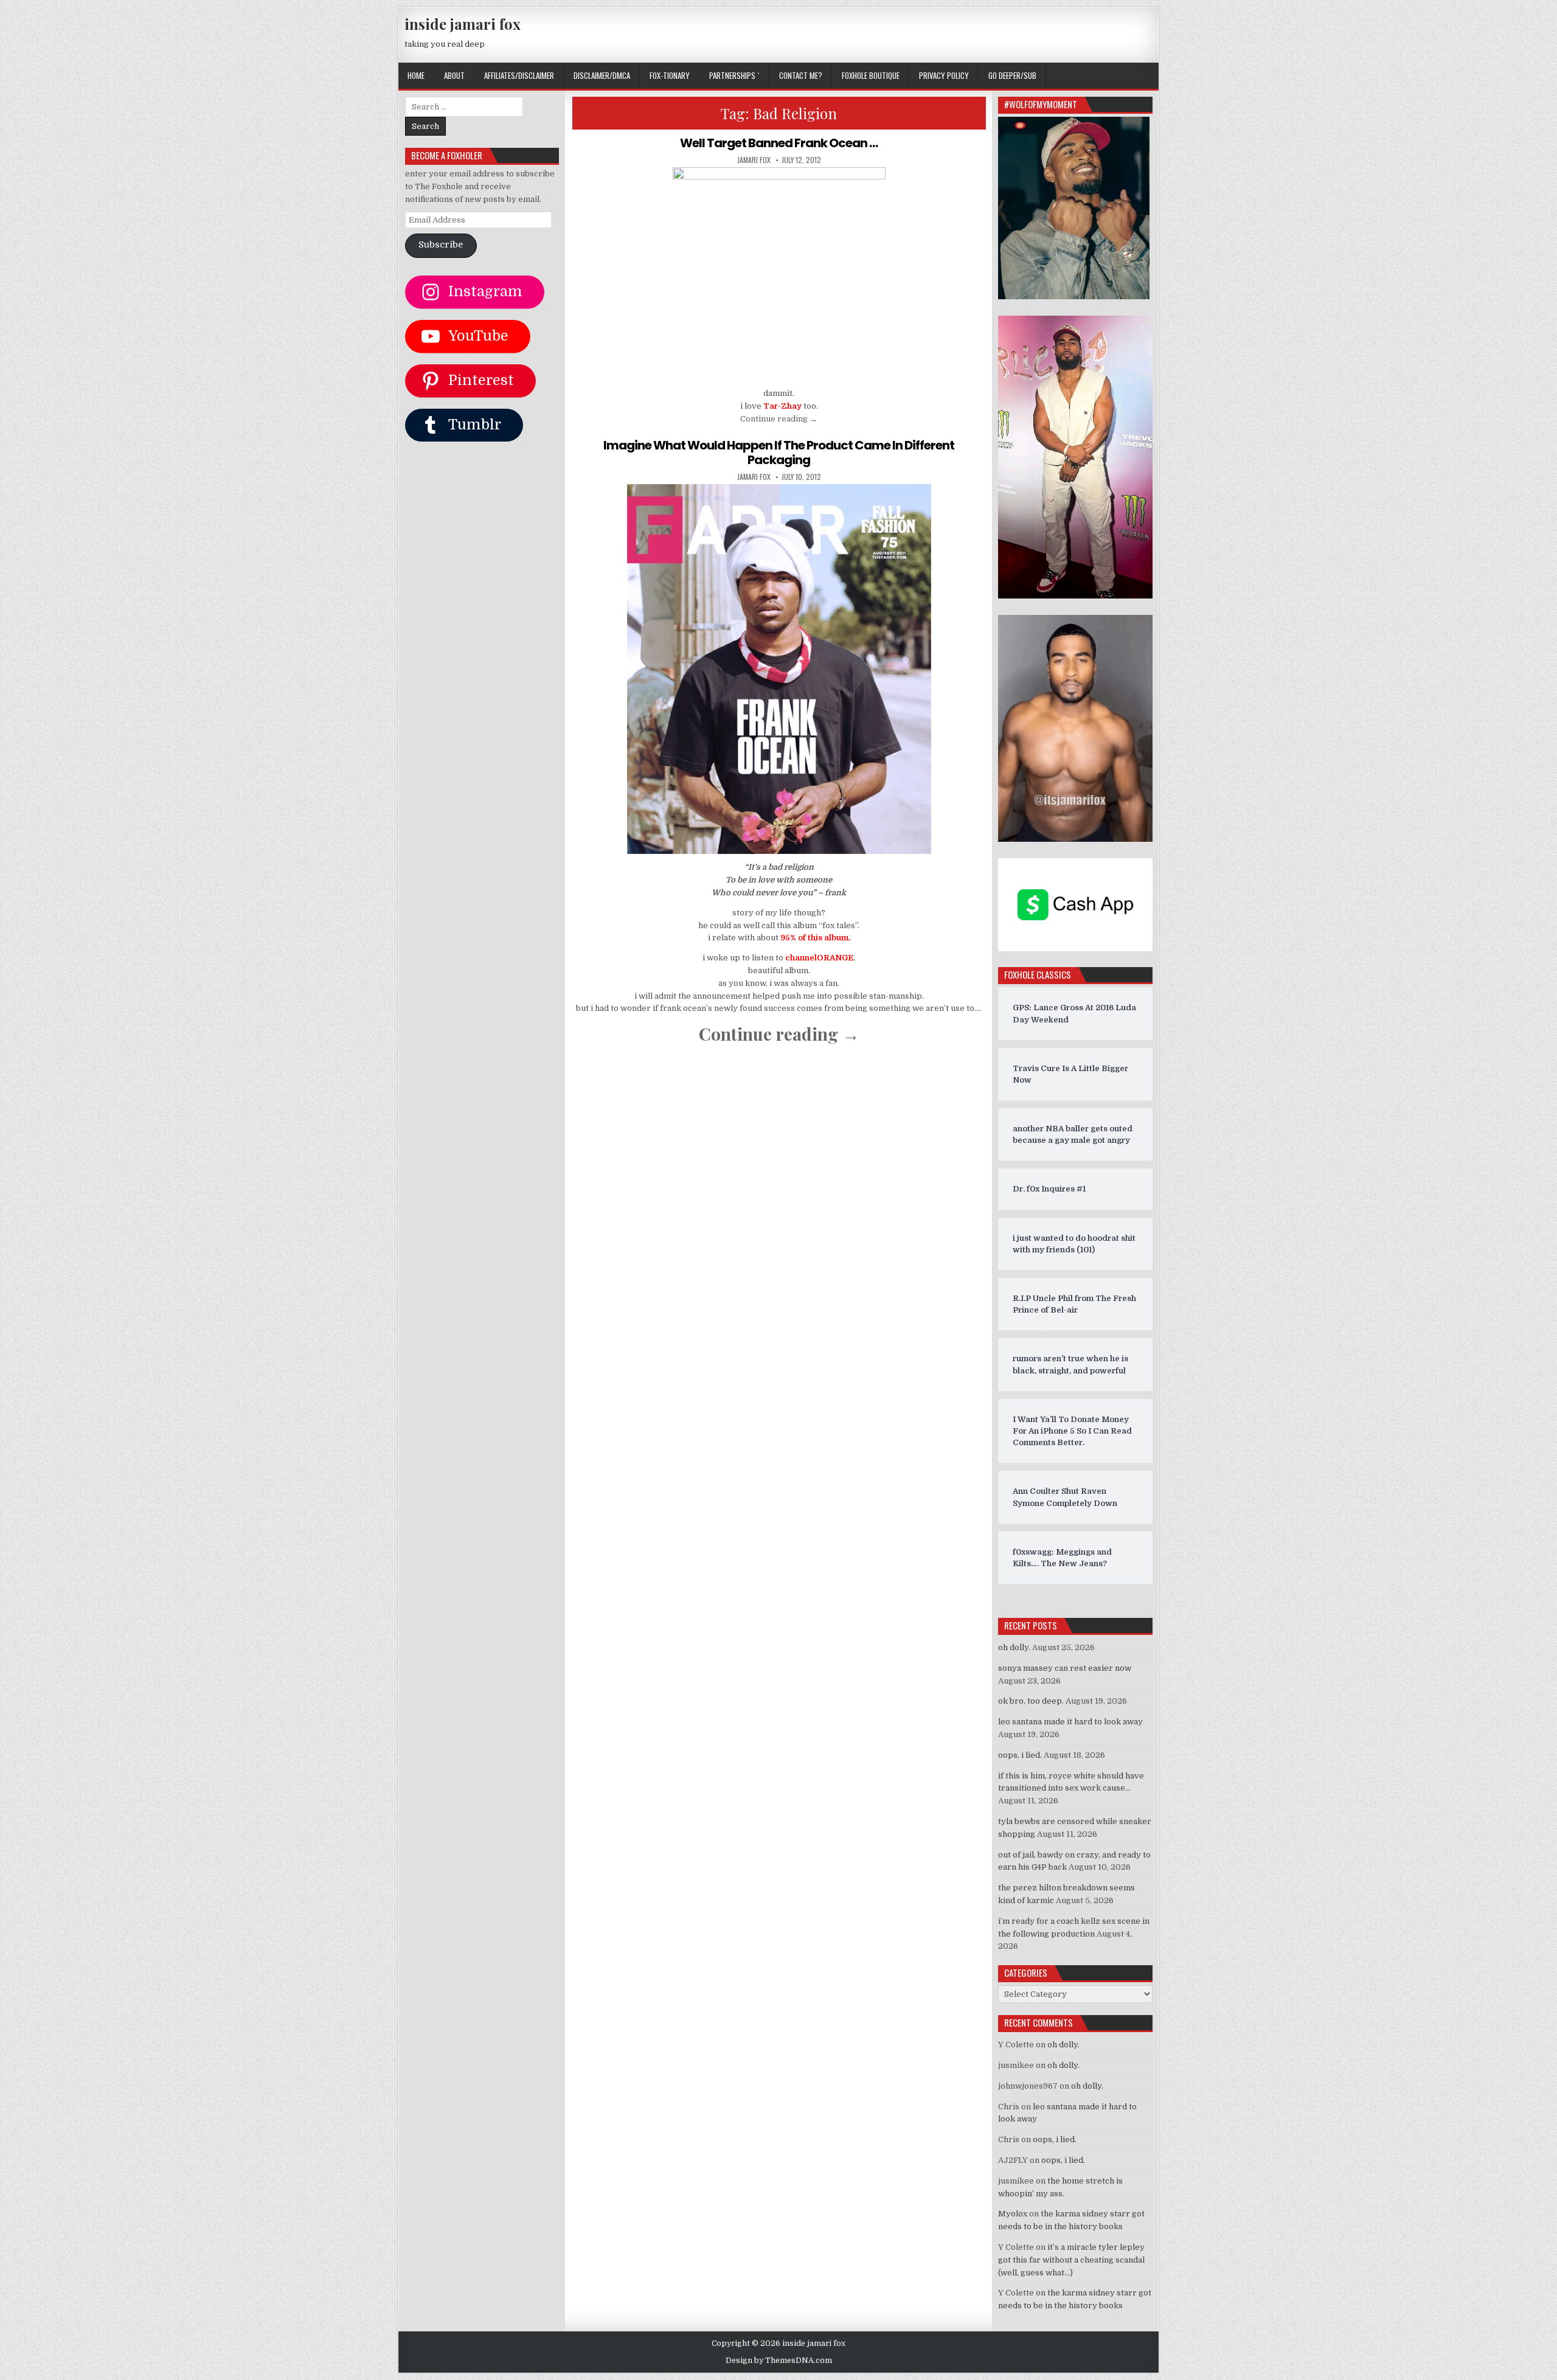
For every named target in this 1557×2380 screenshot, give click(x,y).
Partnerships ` (734, 75)
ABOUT (454, 75)
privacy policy (944, 75)
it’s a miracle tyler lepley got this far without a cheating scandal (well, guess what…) (1071, 2260)
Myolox (1013, 2214)
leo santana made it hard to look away (1070, 1722)
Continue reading (779, 419)
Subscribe (441, 245)
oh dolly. (1014, 1647)
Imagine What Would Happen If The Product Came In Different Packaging (779, 453)
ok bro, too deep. (1031, 1701)
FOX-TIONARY (670, 75)
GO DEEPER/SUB (1012, 75)
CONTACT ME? (801, 75)
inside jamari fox (463, 24)
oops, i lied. (1020, 1755)
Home (416, 75)
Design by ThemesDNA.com (779, 2361)
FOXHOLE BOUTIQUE (871, 75)
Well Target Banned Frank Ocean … (779, 143)
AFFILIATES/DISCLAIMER (519, 75)
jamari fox (754, 160)
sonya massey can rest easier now (1065, 1668)
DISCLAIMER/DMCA (602, 75)
